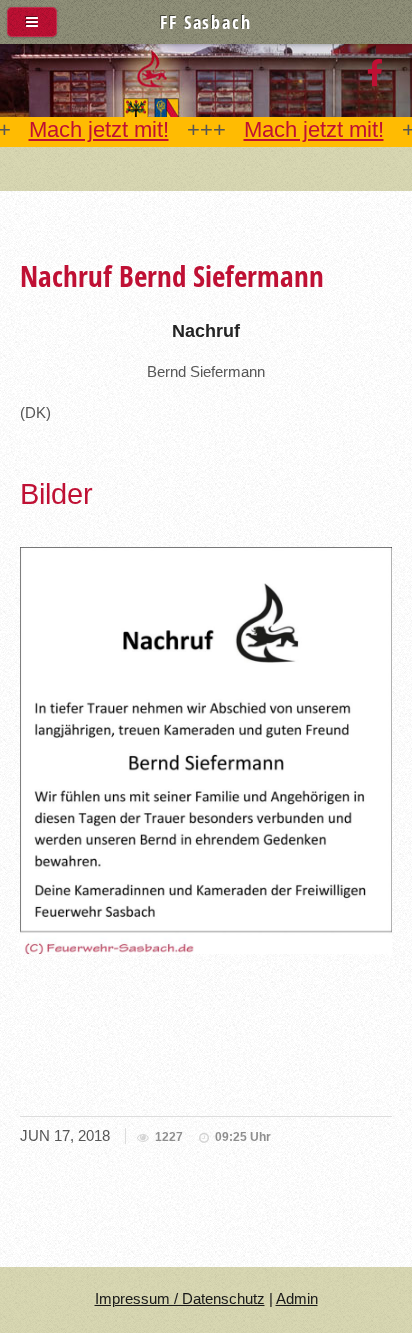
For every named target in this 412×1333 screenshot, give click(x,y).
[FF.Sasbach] (374, 73)
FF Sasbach (205, 21)
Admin (297, 1299)
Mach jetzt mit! (99, 129)
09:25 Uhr (243, 1137)
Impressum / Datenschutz (180, 1299)
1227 (169, 1137)
